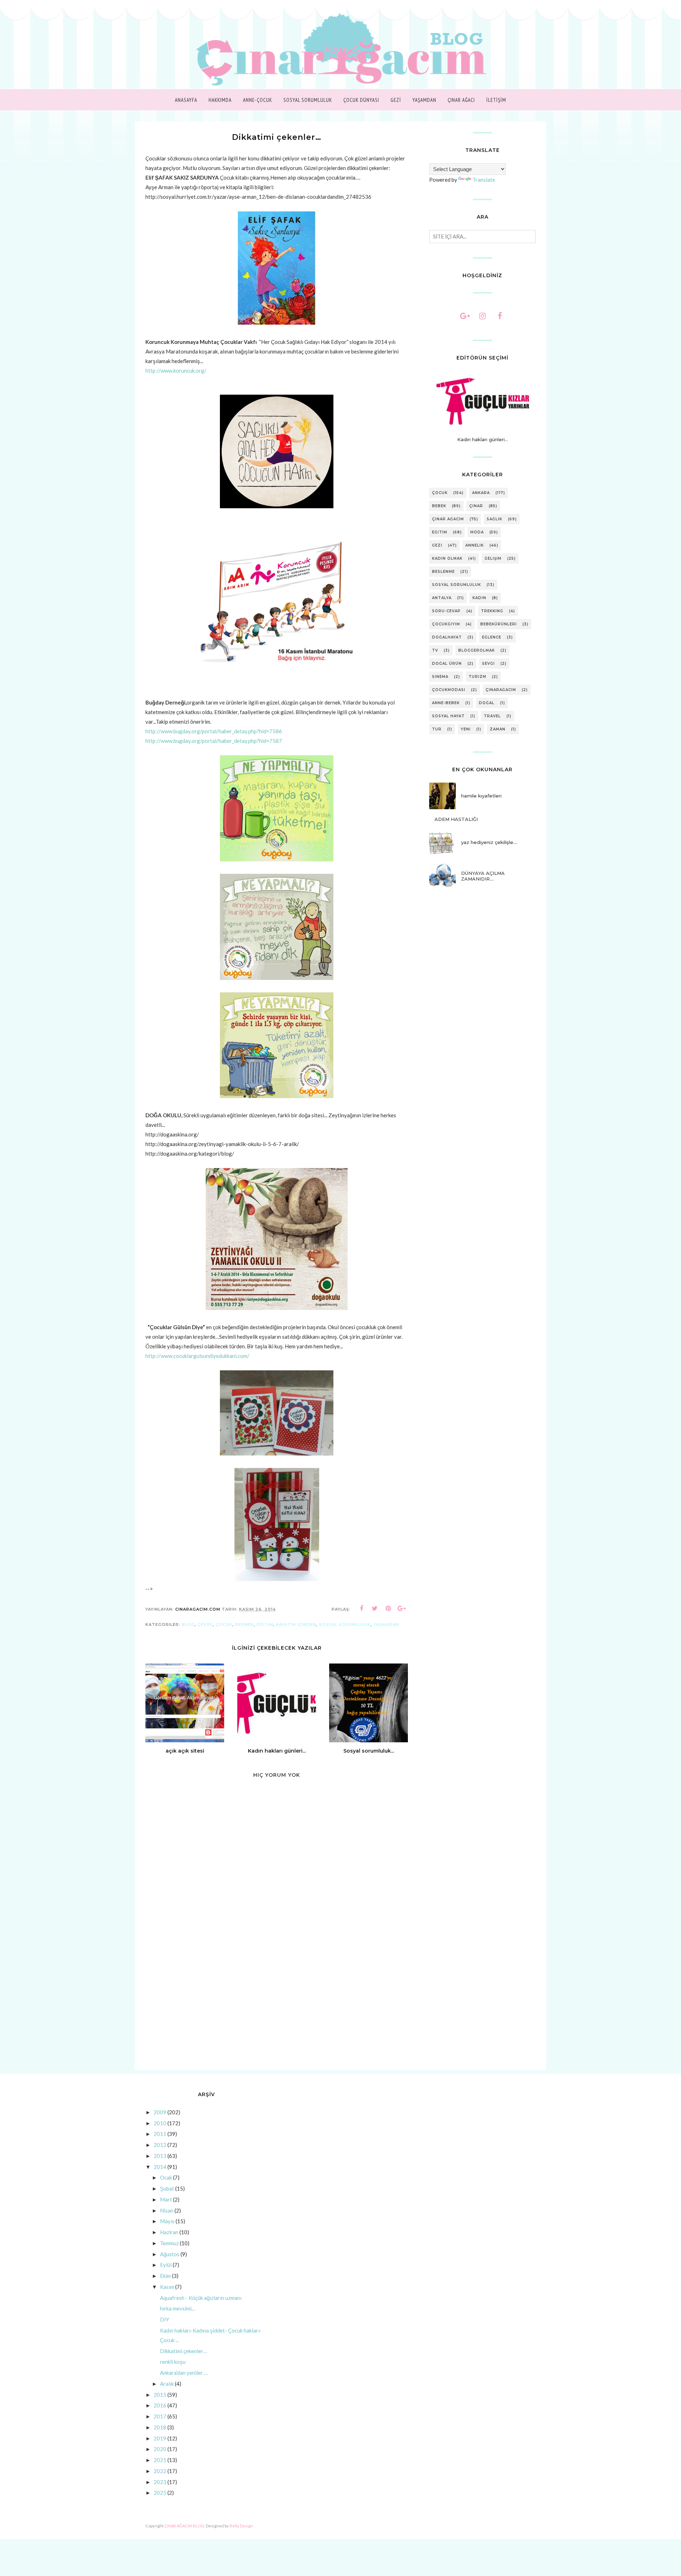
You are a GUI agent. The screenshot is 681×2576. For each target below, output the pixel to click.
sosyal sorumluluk (345, 1624)
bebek (439, 506)
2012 (160, 2145)
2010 (160, 2123)
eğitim (265, 1624)
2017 (160, 2416)
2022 (160, 2471)
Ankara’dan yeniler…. (184, 2373)
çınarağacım (501, 690)
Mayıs (167, 2221)
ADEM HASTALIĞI (456, 819)
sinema (440, 677)
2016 (160, 2405)
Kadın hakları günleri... (483, 439)
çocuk (224, 1624)
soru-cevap (446, 611)
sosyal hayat (448, 716)
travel (492, 716)
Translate (484, 180)
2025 (160, 2493)
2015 (160, 2395)
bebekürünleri (499, 624)
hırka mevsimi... (177, 2308)
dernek (245, 1624)
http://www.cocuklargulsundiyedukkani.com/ (197, 1356)
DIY (165, 2319)
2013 (160, 2156)
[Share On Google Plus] (402, 1608)
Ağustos (170, 2254)
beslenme (443, 572)
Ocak (166, 2177)
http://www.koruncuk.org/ (176, 371)
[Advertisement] (277, 2010)
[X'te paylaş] (375, 1608)
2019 (160, 2438)
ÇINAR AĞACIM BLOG (184, 2526)
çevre (205, 1624)
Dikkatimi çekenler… (184, 2351)
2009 (160, 2112)
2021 (160, 2460)
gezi (437, 545)
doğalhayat (447, 637)
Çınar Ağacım (448, 519)
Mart (166, 2199)
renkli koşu (173, 2362)
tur (437, 729)
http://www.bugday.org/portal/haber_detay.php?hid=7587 (214, 741)
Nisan (167, 2210)
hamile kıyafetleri (481, 796)
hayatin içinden (296, 1624)
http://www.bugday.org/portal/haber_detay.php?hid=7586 (214, 731)
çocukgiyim (446, 624)
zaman (498, 729)
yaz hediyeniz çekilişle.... (489, 842)
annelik (475, 545)
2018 (160, 2427)
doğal (487, 703)
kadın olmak (447, 558)
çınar (476, 506)
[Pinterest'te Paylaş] (388, 1608)
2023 (160, 2482)
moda (477, 532)
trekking (492, 611)
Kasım (167, 2287)
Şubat (167, 2188)
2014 (160, 2167)
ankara (481, 493)
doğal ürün (447, 664)
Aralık (167, 2384)
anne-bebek (446, 703)
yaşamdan (386, 1624)
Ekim (165, 2276)
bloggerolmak (477, 650)
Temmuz (169, 2243)
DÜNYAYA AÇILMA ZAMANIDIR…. (483, 876)
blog (188, 1624)
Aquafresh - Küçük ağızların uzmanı (201, 2298)
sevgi (488, 664)
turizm (477, 677)
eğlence (492, 637)
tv (435, 650)
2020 (160, 2449)
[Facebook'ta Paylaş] (361, 1608)
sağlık (494, 519)
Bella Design (241, 2526)
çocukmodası (449, 690)
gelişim (493, 558)
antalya (442, 598)
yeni (466, 729)
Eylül (166, 2265)
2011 (160, 2134)
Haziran (169, 2232)
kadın (479, 598)
